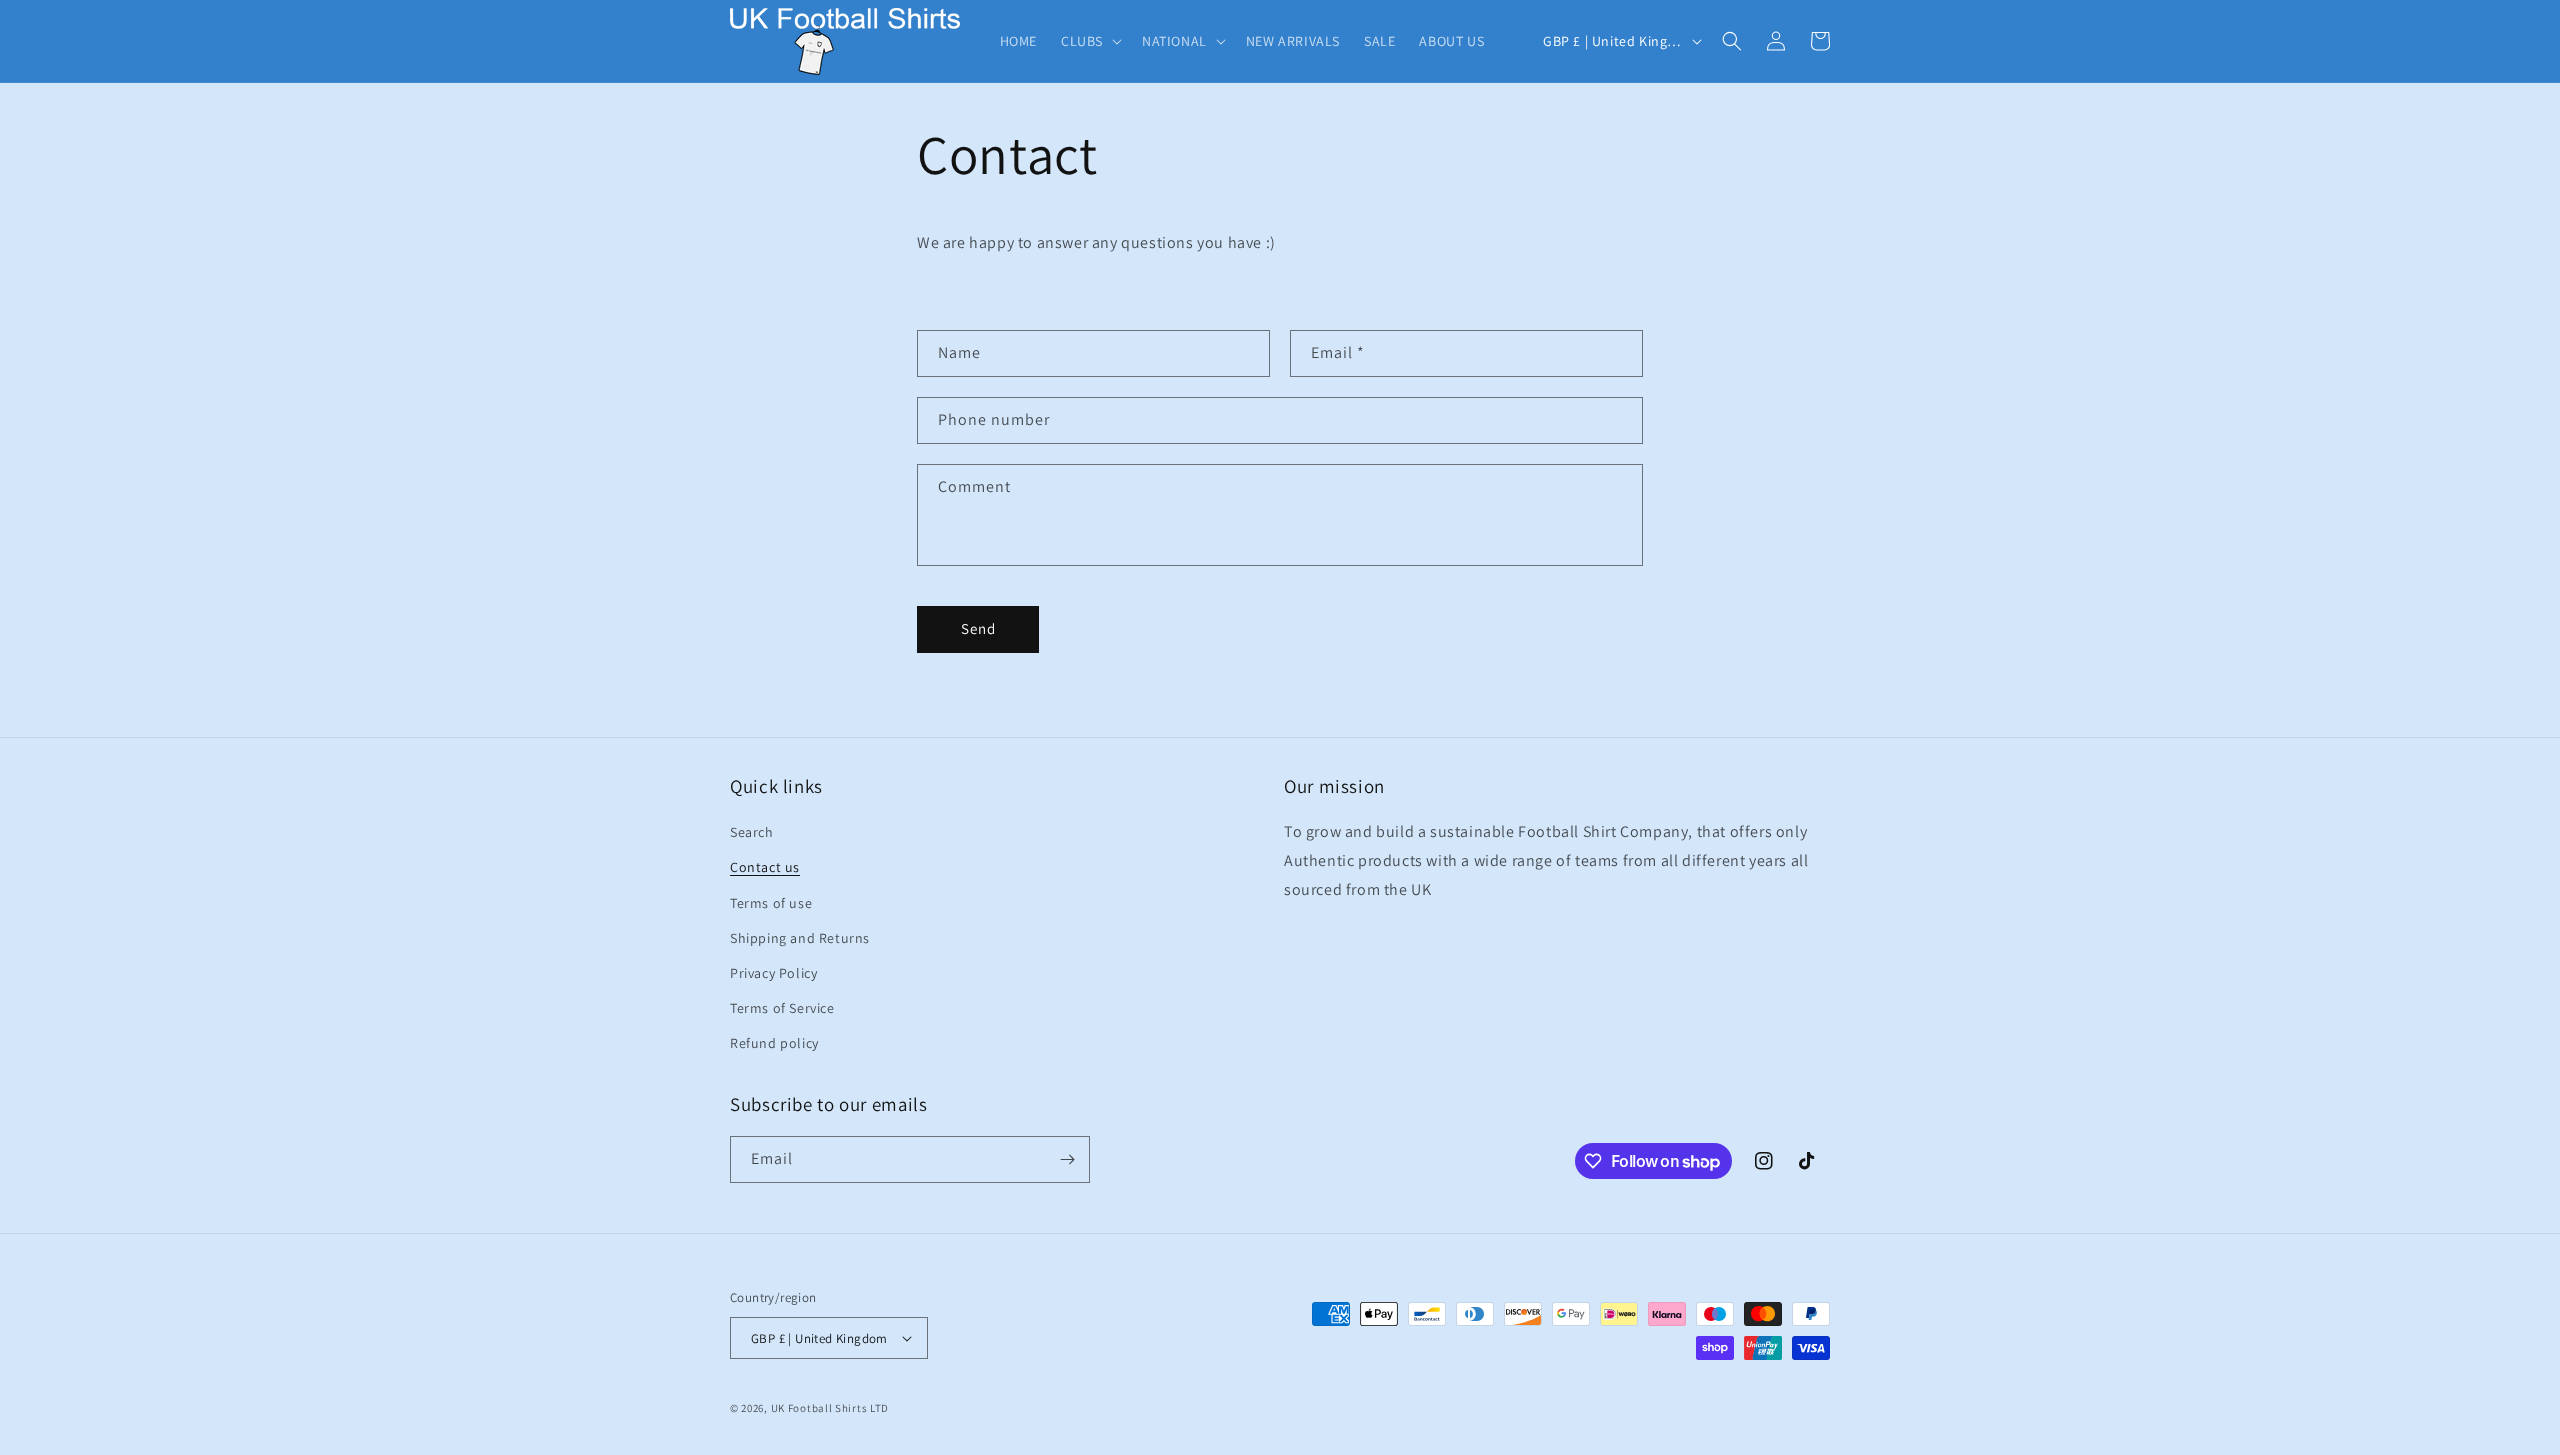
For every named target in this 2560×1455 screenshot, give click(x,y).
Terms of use (771, 903)
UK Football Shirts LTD (830, 1408)
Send (978, 628)
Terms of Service (782, 1008)
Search (752, 832)
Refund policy (774, 1043)
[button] (1089, 41)
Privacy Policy (773, 973)
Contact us (765, 867)
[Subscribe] (1067, 1159)
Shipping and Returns (800, 938)
